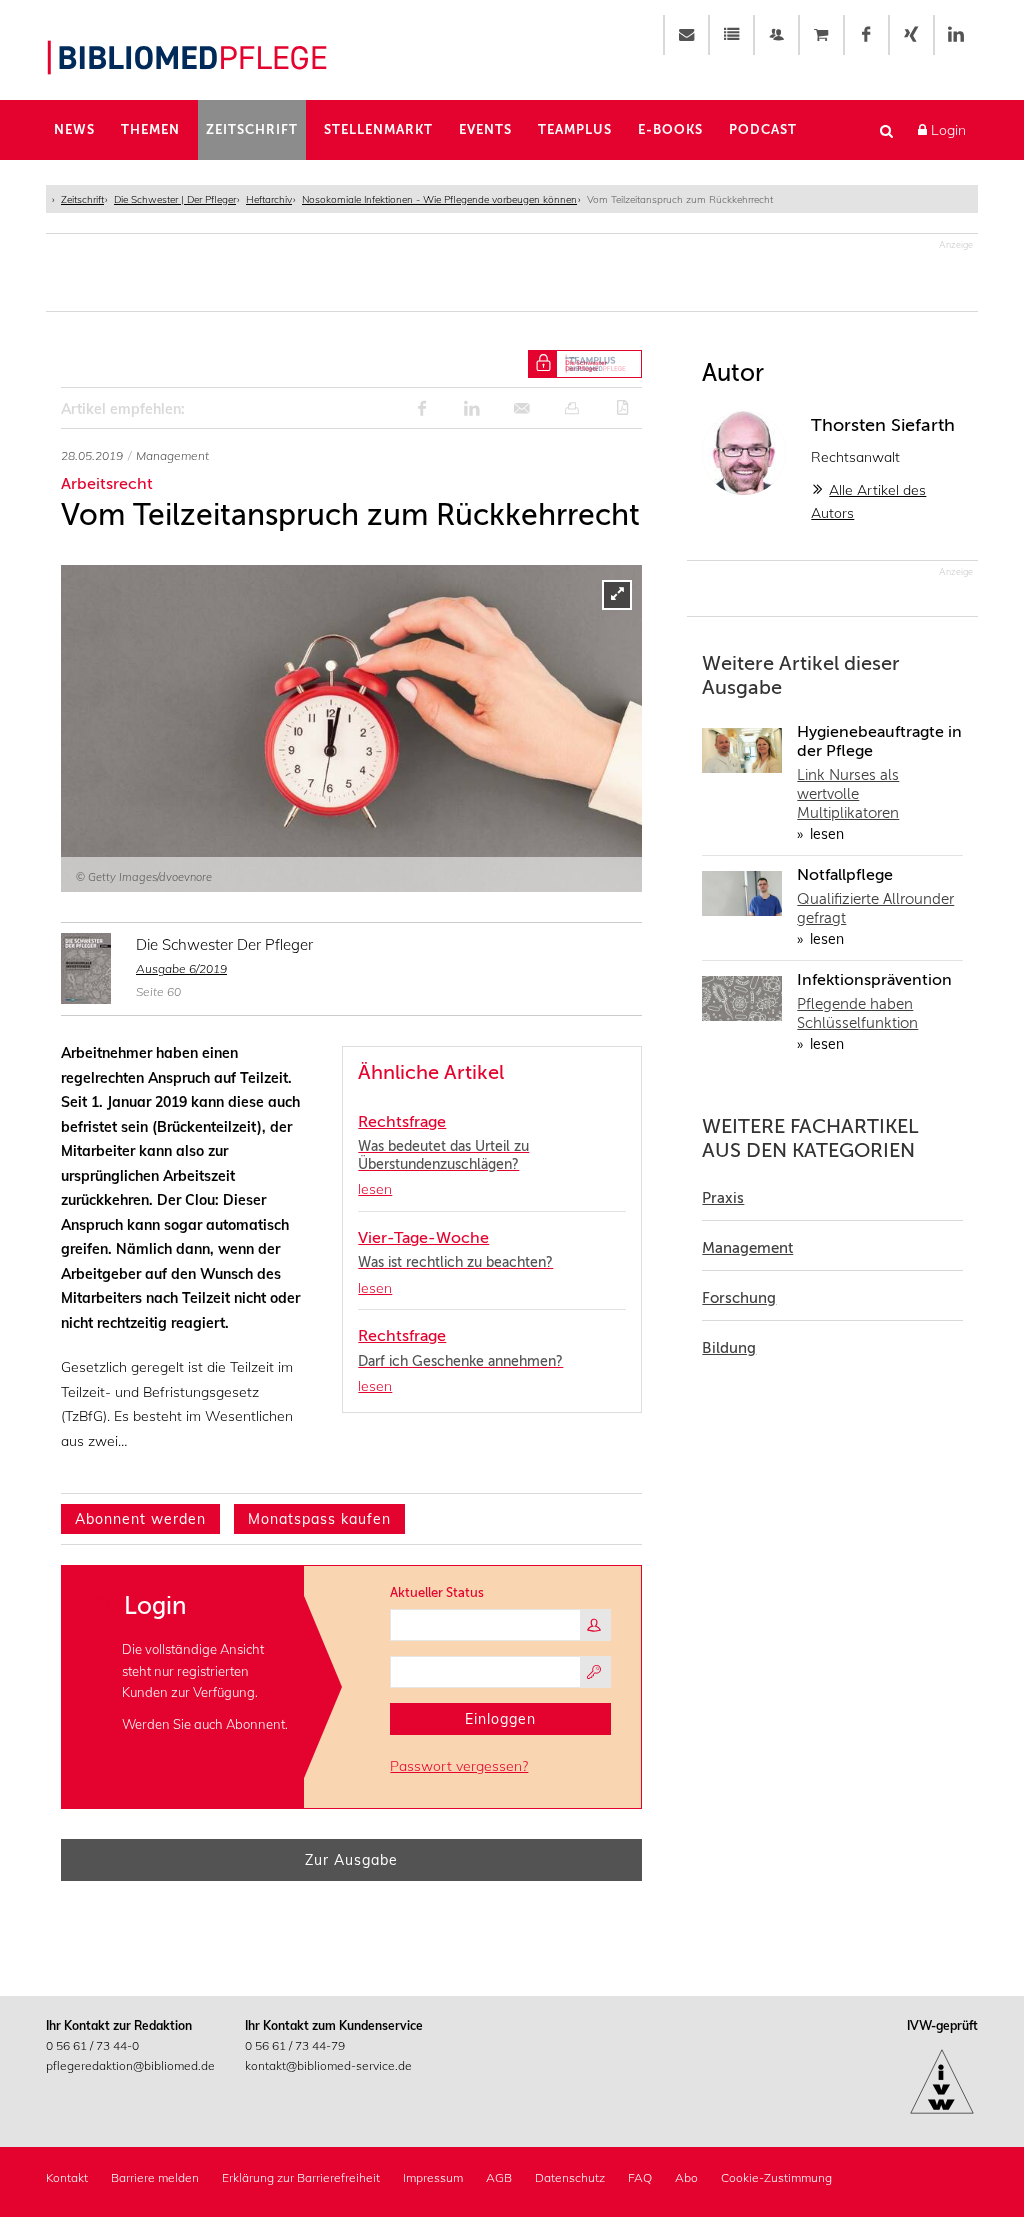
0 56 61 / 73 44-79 (295, 2045)
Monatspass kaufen (319, 1519)
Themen (150, 130)
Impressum (433, 2177)
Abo (686, 2177)
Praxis (723, 1198)
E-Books (670, 130)
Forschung (739, 1298)
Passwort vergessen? (459, 1766)
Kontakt (67, 2177)
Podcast (763, 130)
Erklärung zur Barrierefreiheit (301, 2177)
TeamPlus (575, 130)
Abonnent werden (140, 1519)
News (74, 130)
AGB (499, 2177)
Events (485, 130)
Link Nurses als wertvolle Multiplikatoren (848, 794)
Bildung (729, 1348)
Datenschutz (570, 2177)
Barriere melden (155, 2177)
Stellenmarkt (378, 130)
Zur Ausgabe (351, 1860)
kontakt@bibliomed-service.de (328, 2065)
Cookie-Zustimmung (776, 2177)
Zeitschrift (252, 130)
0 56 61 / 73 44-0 (92, 2045)
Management (747, 1248)
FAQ (640, 2177)
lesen (825, 834)
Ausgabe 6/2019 (181, 968)
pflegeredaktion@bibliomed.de (130, 2065)
